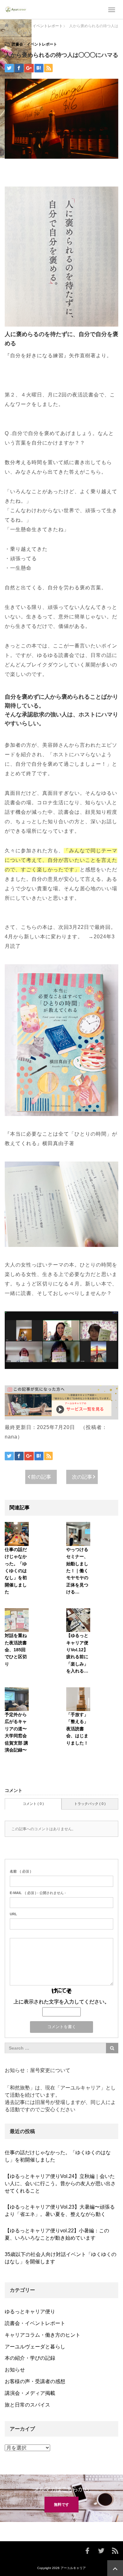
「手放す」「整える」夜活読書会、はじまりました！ (77, 1729)
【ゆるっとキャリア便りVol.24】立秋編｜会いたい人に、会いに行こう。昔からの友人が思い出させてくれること (60, 2183)
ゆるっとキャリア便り (30, 2312)
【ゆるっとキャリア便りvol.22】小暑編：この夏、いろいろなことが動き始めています (57, 2234)
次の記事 (82, 1477)
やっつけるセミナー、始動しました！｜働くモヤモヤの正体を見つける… (77, 1571)
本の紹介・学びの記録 (30, 2358)
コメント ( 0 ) (33, 1804)
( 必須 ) (20, 1871)
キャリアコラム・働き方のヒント (43, 2335)
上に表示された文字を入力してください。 (61, 2002)
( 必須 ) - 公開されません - (38, 1893)
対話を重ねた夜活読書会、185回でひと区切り (16, 1650)
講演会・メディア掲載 (30, 2393)
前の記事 (41, 1477)
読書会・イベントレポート (34, 44)
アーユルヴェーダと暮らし (35, 2347)
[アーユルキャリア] (16, 9)
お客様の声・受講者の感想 (35, 2381)
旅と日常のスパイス (27, 2405)
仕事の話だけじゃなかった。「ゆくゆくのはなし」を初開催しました (16, 1571)
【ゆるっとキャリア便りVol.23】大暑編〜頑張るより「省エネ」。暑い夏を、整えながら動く (60, 2211)
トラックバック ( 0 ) (90, 1804)
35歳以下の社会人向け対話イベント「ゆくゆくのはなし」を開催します (61, 2258)
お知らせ (15, 2370)
